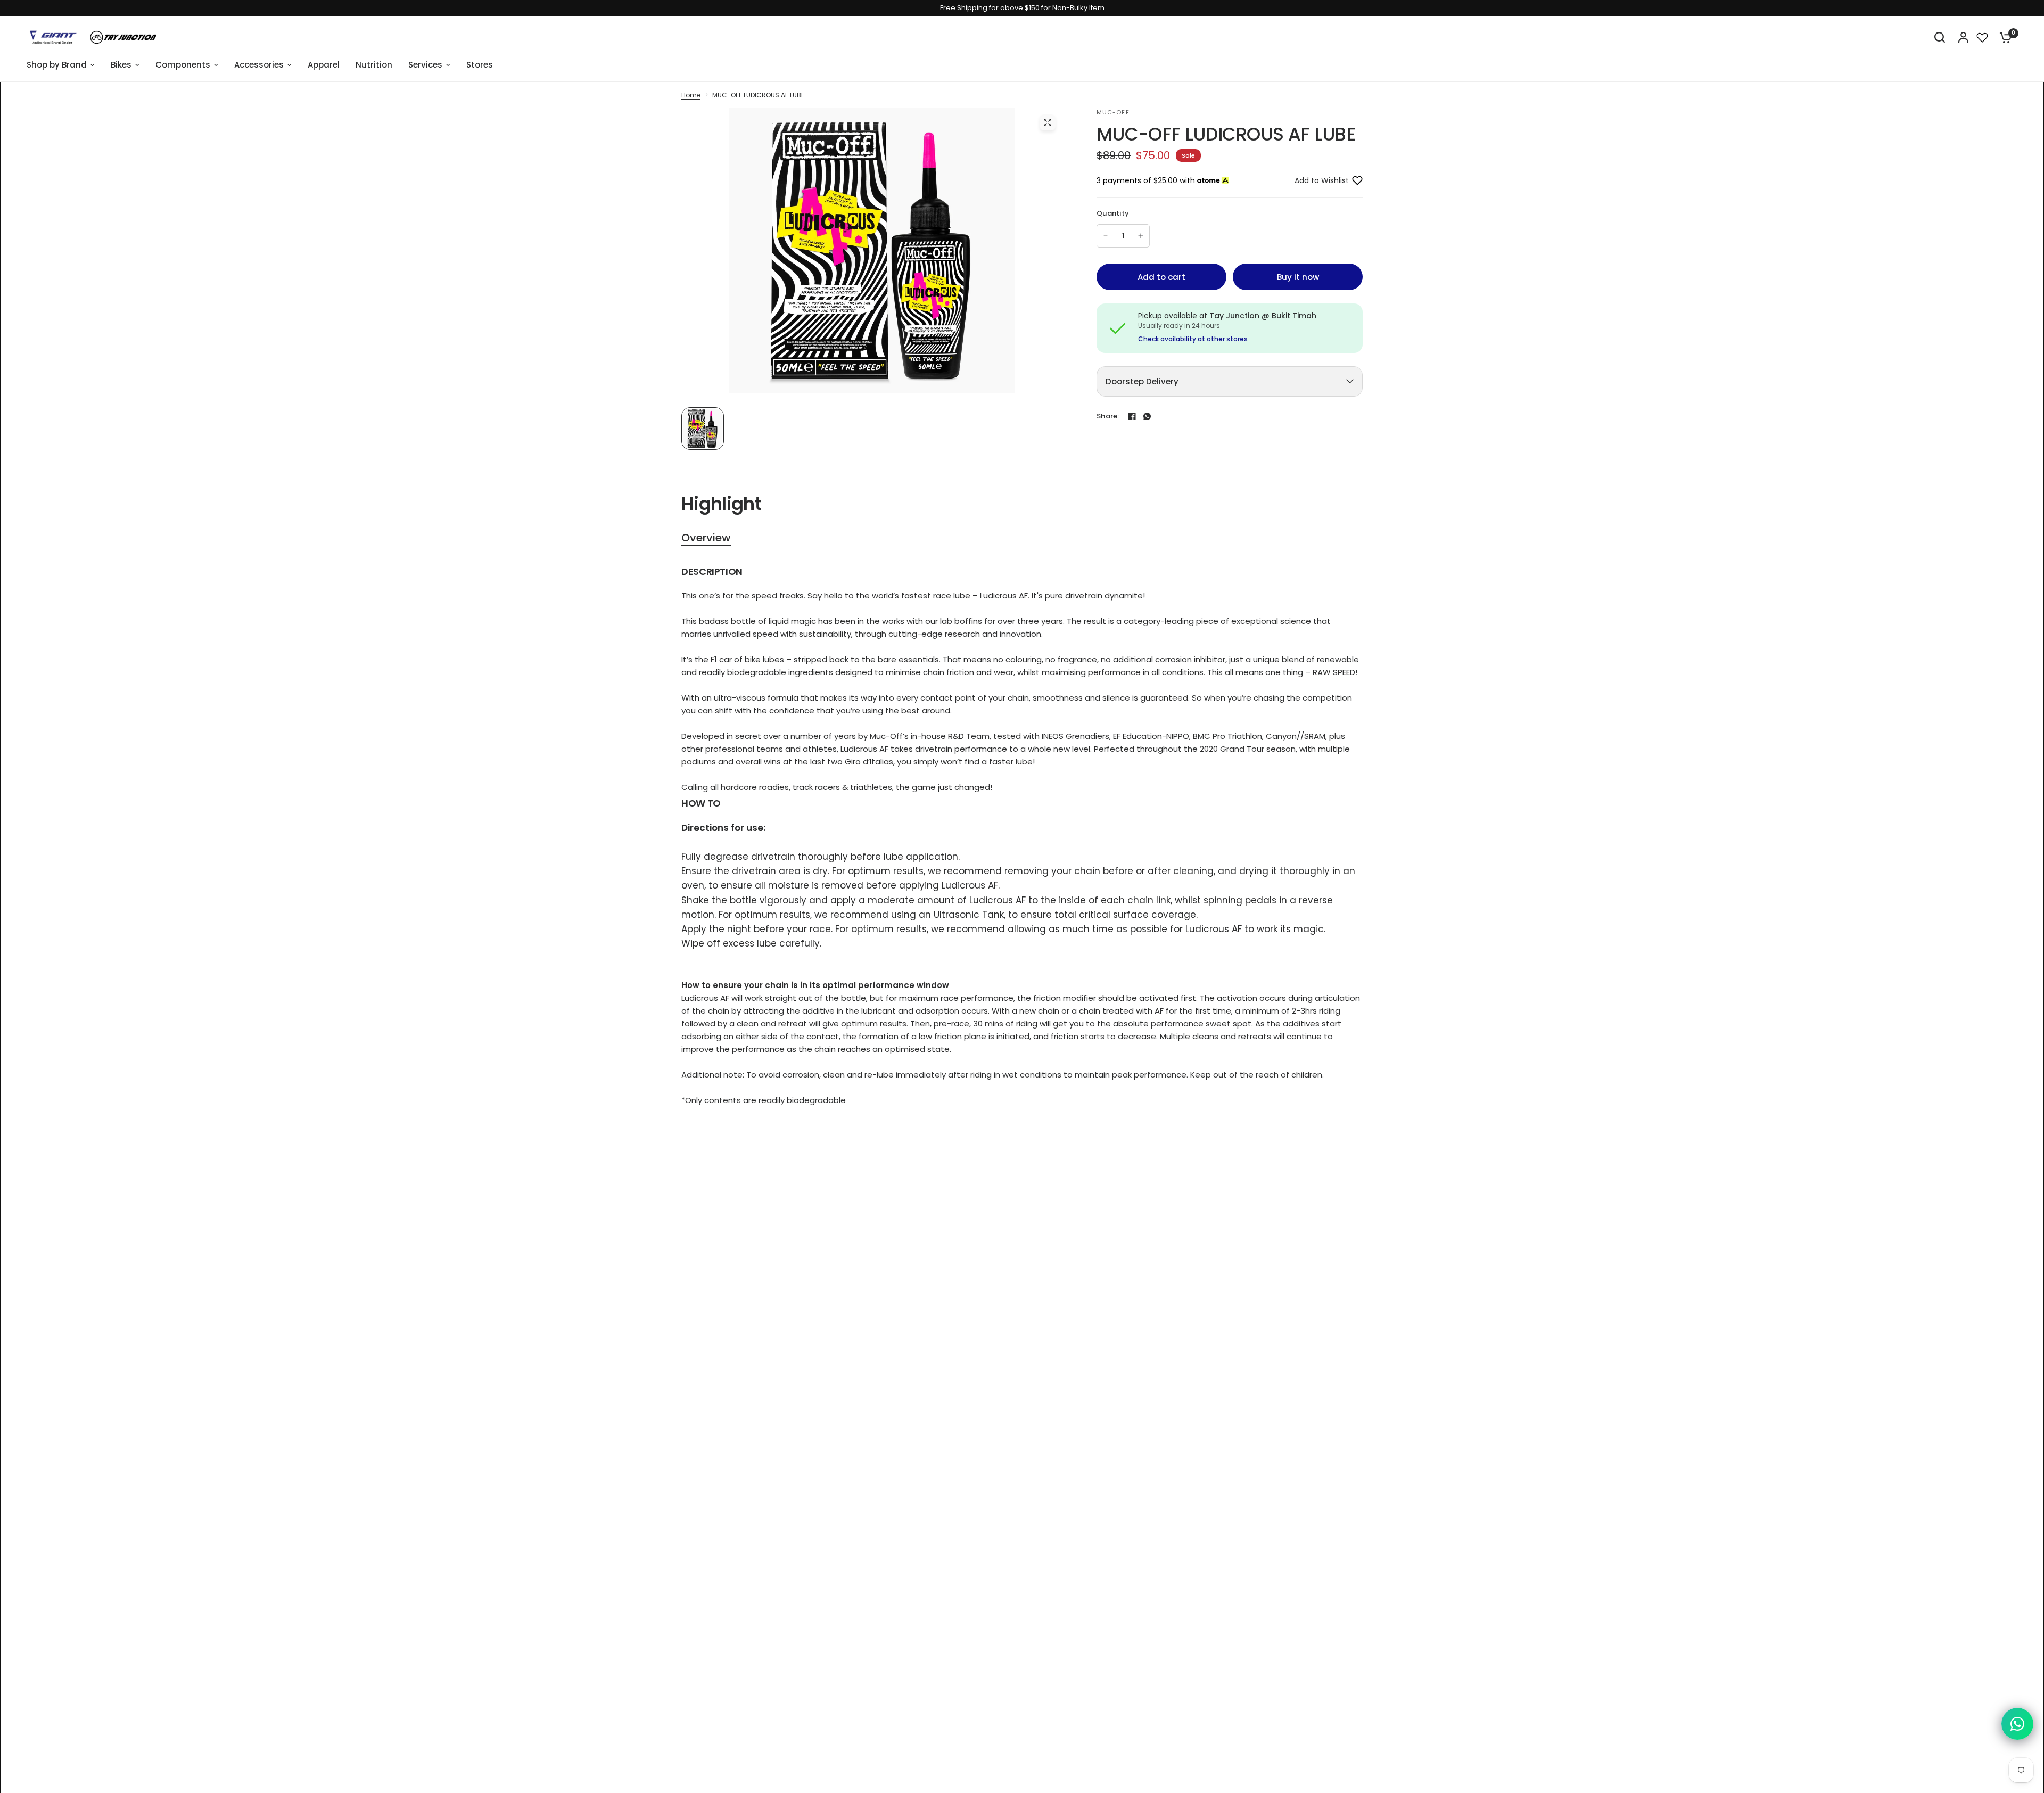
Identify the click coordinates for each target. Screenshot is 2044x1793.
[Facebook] (1132, 416)
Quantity (1113, 213)
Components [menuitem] (183, 65)
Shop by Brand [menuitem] (57, 65)
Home (691, 95)
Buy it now (1298, 277)
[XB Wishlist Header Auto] (1982, 37)
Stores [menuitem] (480, 65)
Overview (706, 538)
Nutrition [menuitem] (374, 65)
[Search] (1940, 37)
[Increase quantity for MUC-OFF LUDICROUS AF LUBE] (1141, 236)
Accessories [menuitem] (259, 65)
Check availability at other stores (1193, 339)
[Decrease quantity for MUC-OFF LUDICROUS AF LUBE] (1106, 236)
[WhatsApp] (1147, 416)
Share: (1108, 416)
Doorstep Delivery (1142, 381)
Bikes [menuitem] (121, 65)
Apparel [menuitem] (324, 65)
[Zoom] (1048, 122)
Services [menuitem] (425, 65)
